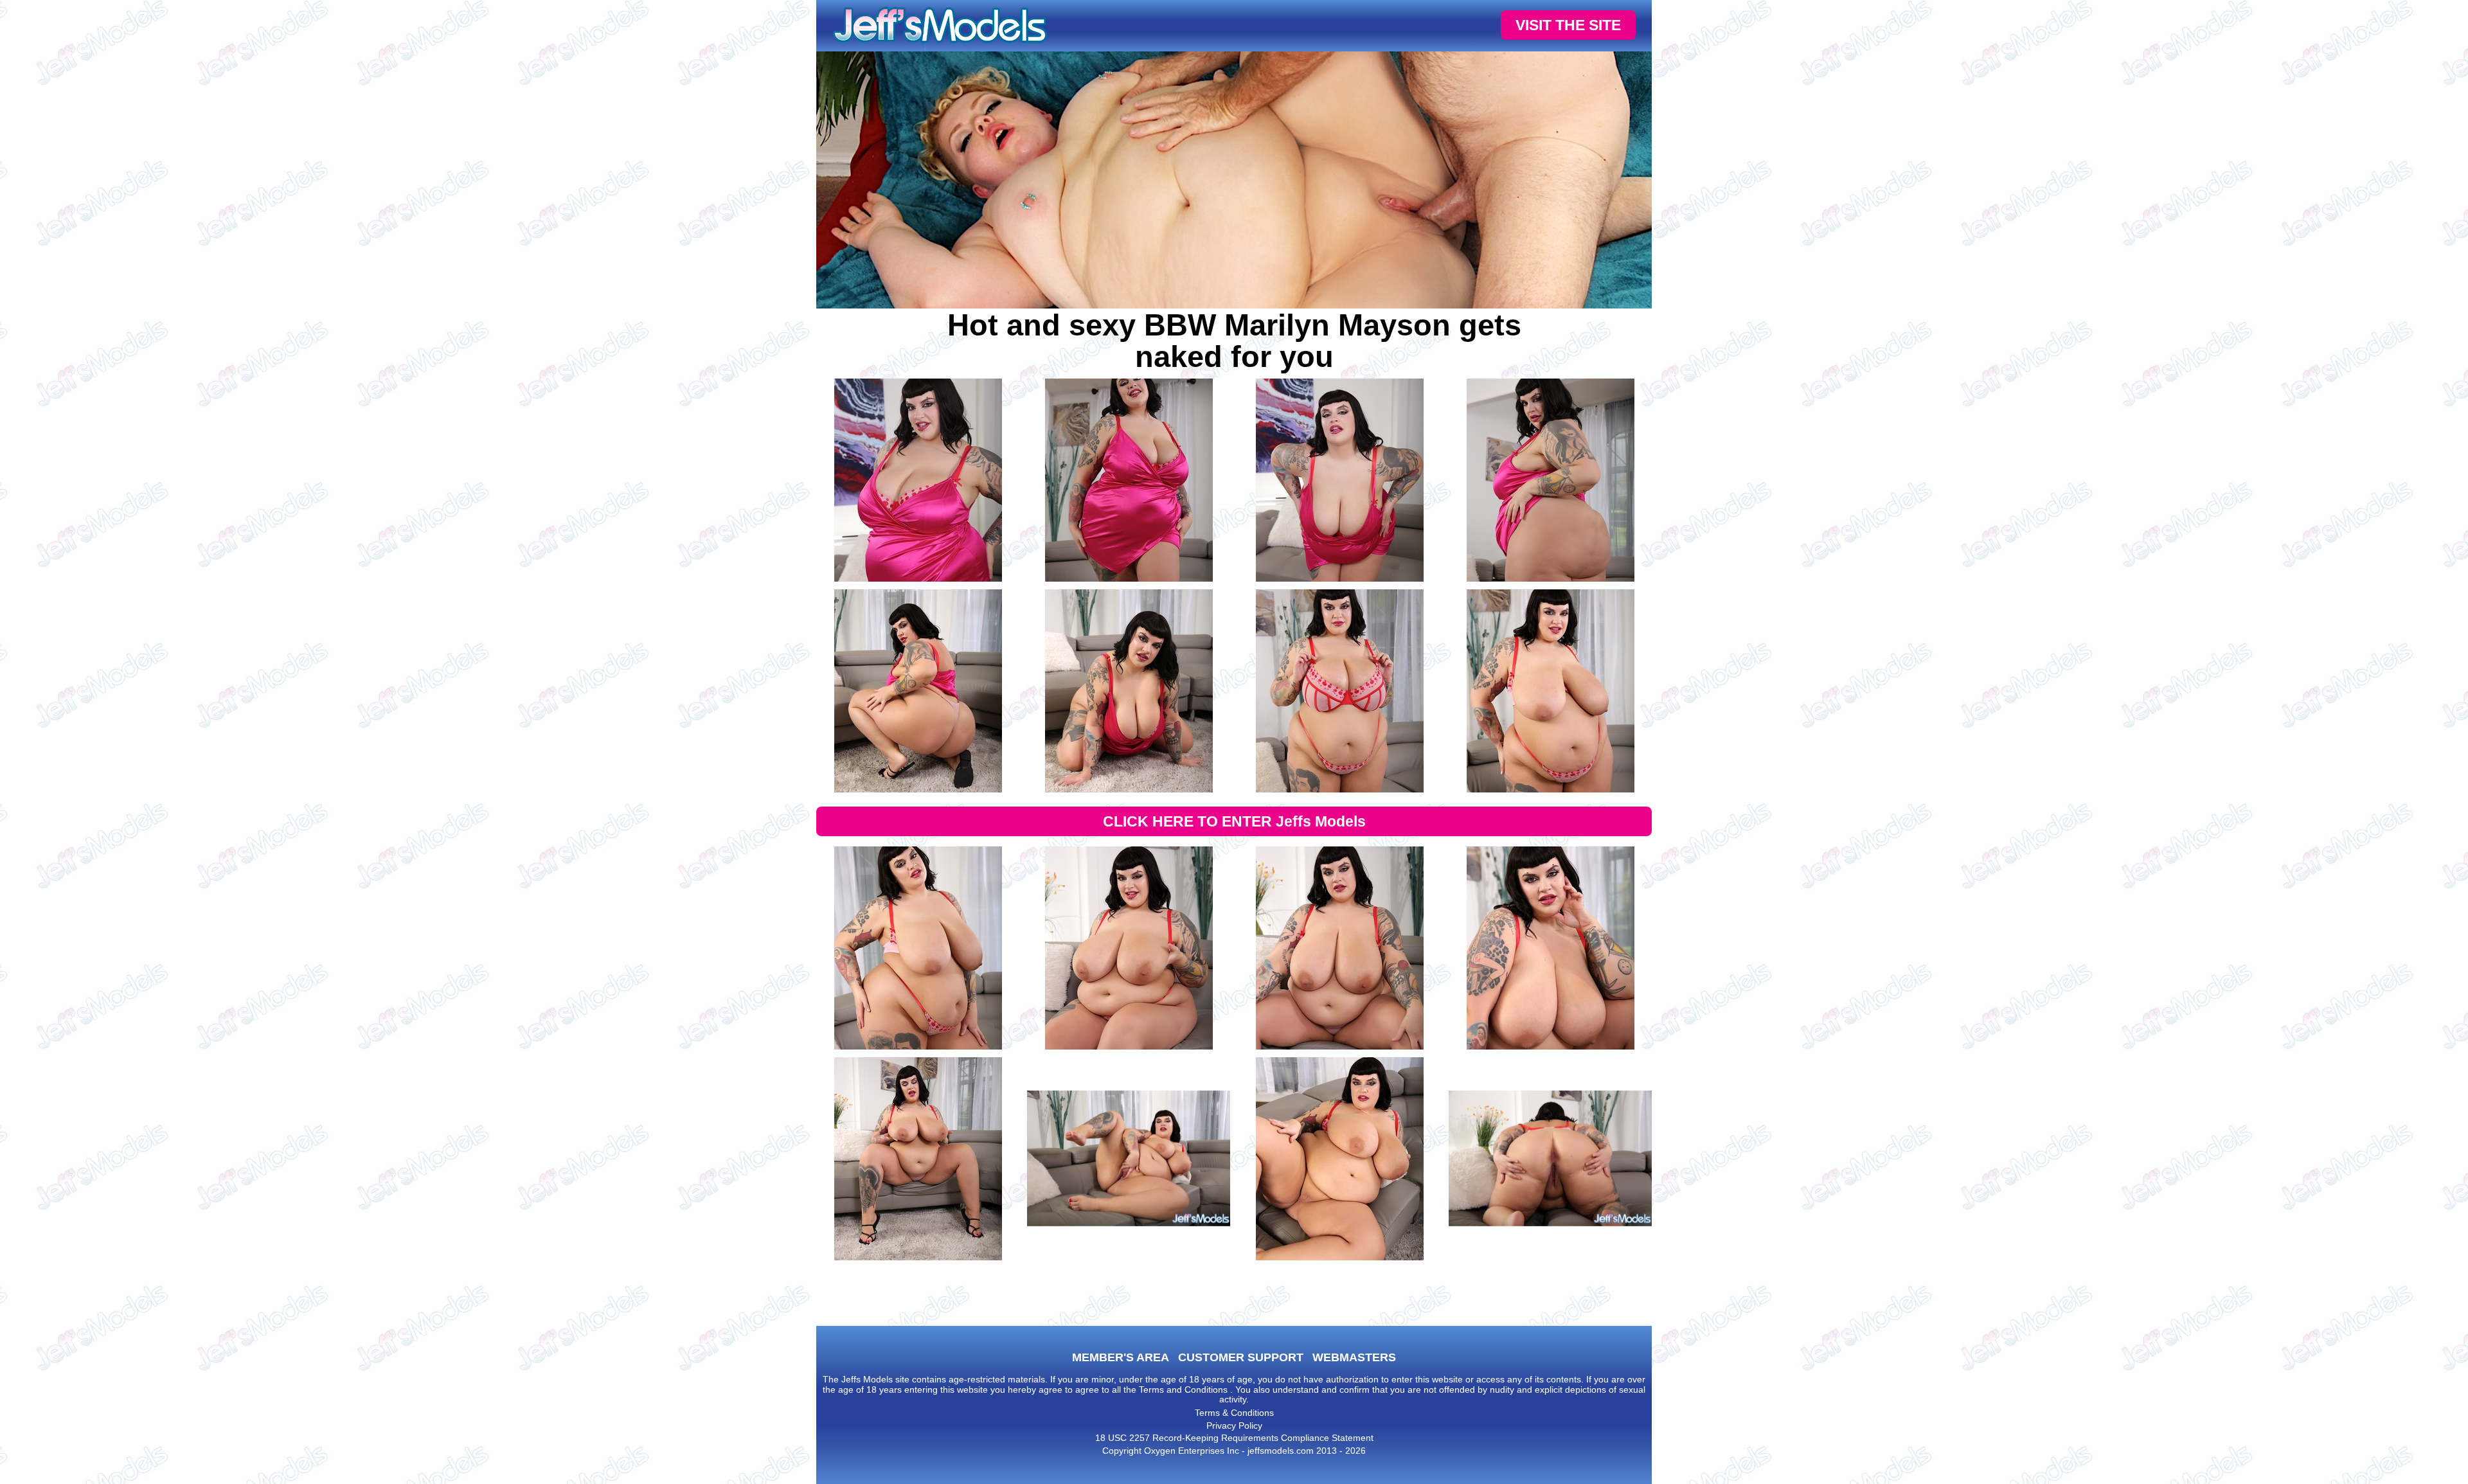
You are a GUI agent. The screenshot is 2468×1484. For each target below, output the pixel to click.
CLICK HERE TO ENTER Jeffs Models (1234, 821)
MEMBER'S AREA (1121, 1357)
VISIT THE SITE (1568, 25)
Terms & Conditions (1234, 1413)
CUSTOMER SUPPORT (1241, 1357)
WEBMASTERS (1354, 1357)
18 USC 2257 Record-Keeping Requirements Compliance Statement (1234, 1438)
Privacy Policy (1234, 1426)
